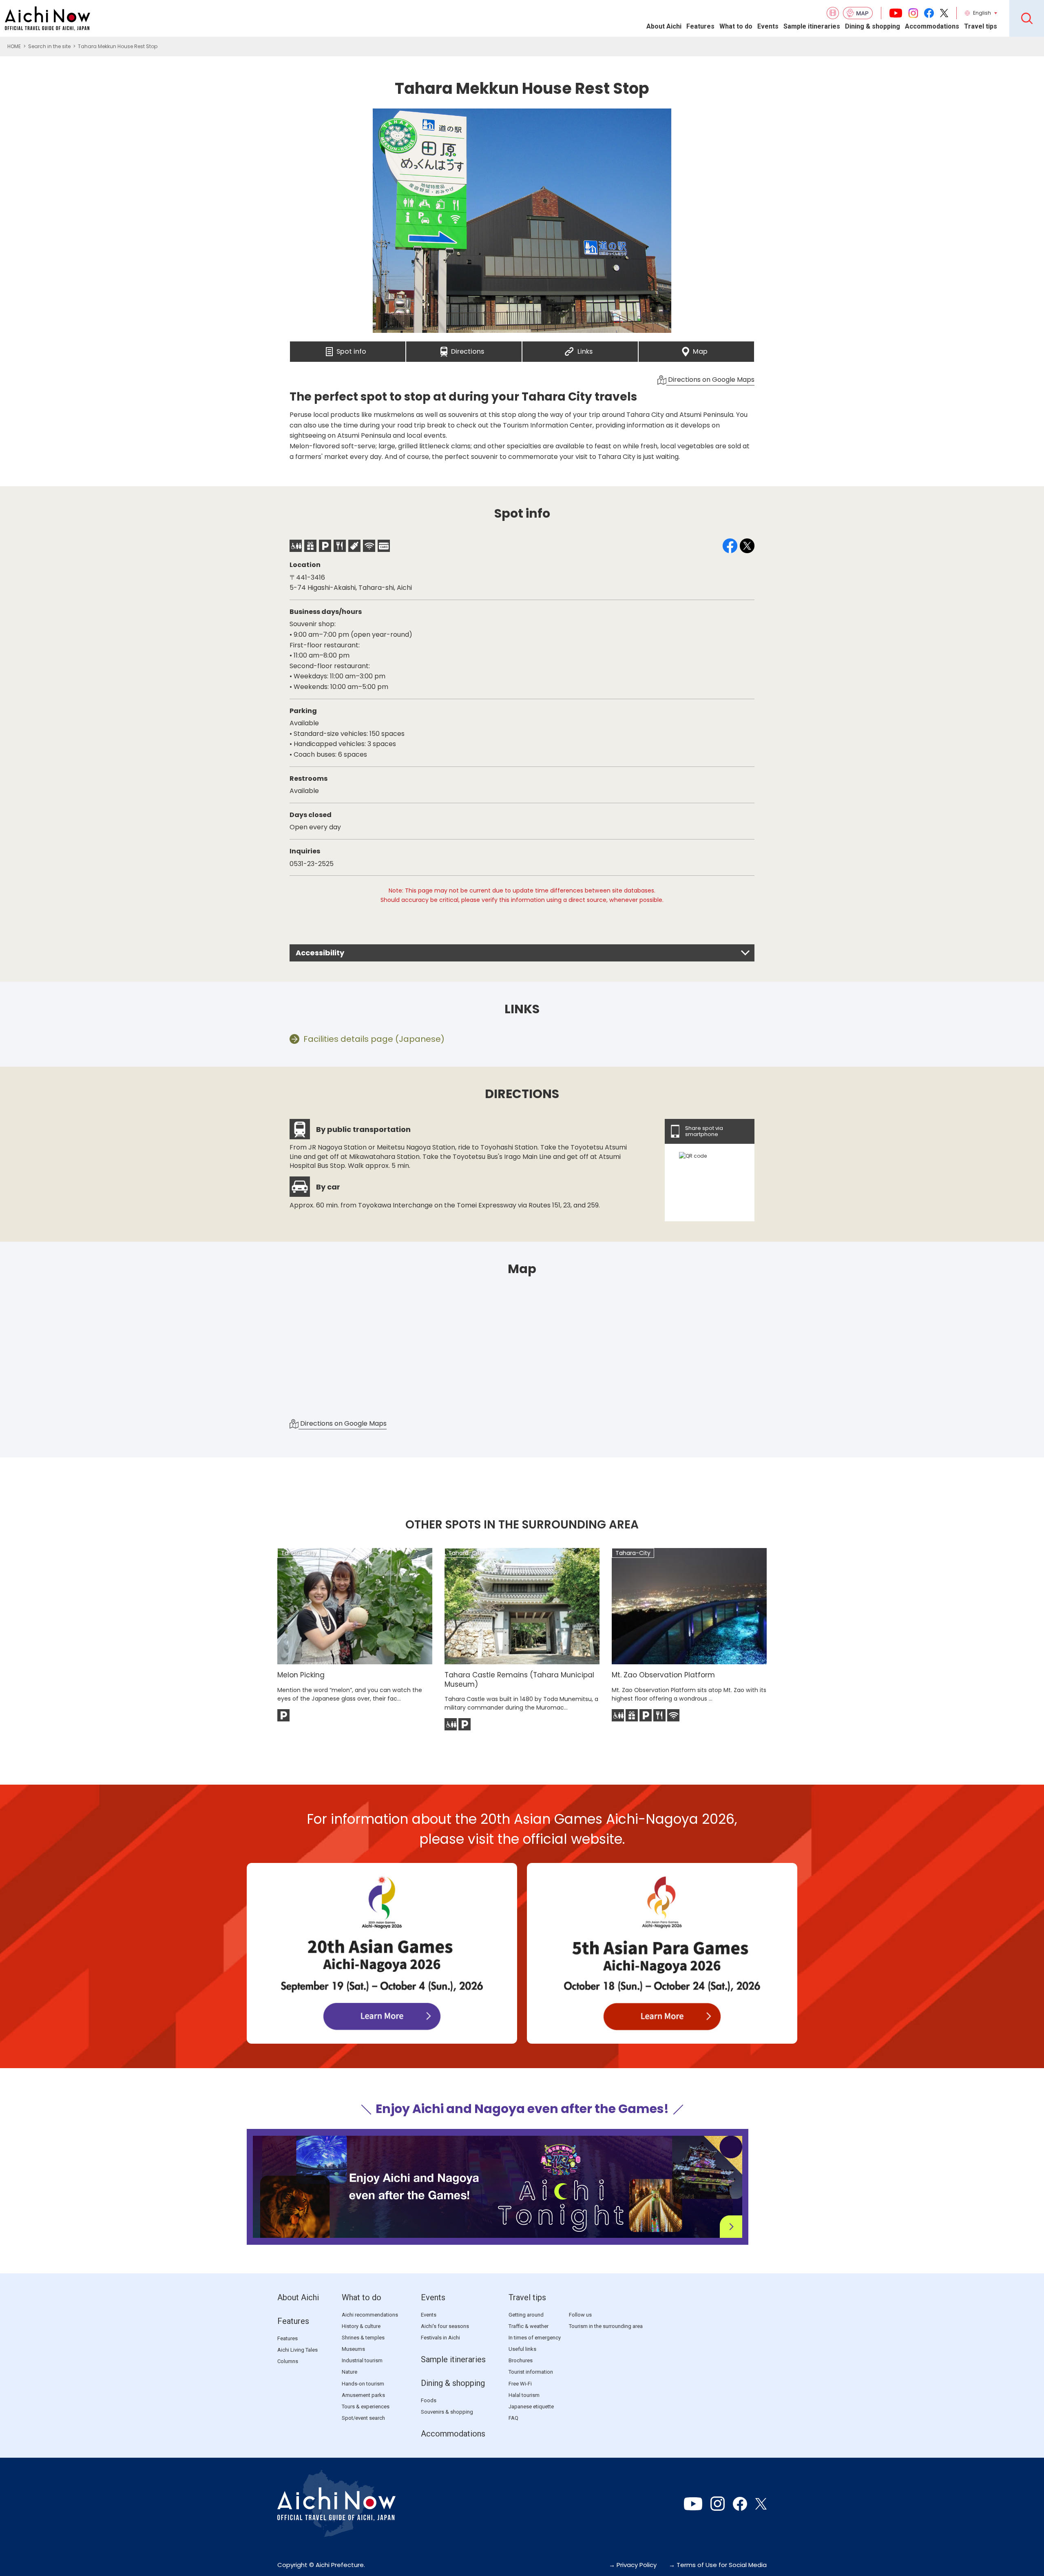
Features (700, 26)
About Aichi (664, 26)
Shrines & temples (363, 2338)
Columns (288, 2361)
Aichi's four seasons (445, 2326)
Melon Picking (301, 1675)
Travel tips (981, 26)
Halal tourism (524, 2395)
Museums (353, 2349)
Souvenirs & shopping (447, 2412)
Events (768, 26)
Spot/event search (363, 2418)
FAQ (513, 2418)
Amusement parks (363, 2395)
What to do (736, 26)
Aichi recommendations (370, 2315)
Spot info (351, 349)
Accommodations (932, 26)
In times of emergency (535, 2338)
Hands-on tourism (363, 2384)
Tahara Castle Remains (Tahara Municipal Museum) (519, 1679)
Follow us (580, 2315)
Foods (429, 2400)
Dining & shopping (873, 26)
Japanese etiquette (531, 2407)
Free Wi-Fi (520, 2384)
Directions (468, 349)
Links (585, 349)
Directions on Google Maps (710, 380)
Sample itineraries (812, 26)
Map (700, 349)
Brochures (521, 2360)
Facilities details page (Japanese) (374, 1039)
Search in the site (49, 46)
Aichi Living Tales (297, 2350)
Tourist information (531, 2372)
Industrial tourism (362, 2360)
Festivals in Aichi (440, 2338)
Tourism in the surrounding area (606, 2326)
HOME (14, 46)
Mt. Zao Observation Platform (663, 1675)
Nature (349, 2372)
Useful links (522, 2349)
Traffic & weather (529, 2326)
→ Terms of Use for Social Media (718, 2565)
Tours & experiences (366, 2407)
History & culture (361, 2326)
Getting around (526, 2315)
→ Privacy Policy (633, 2565)
